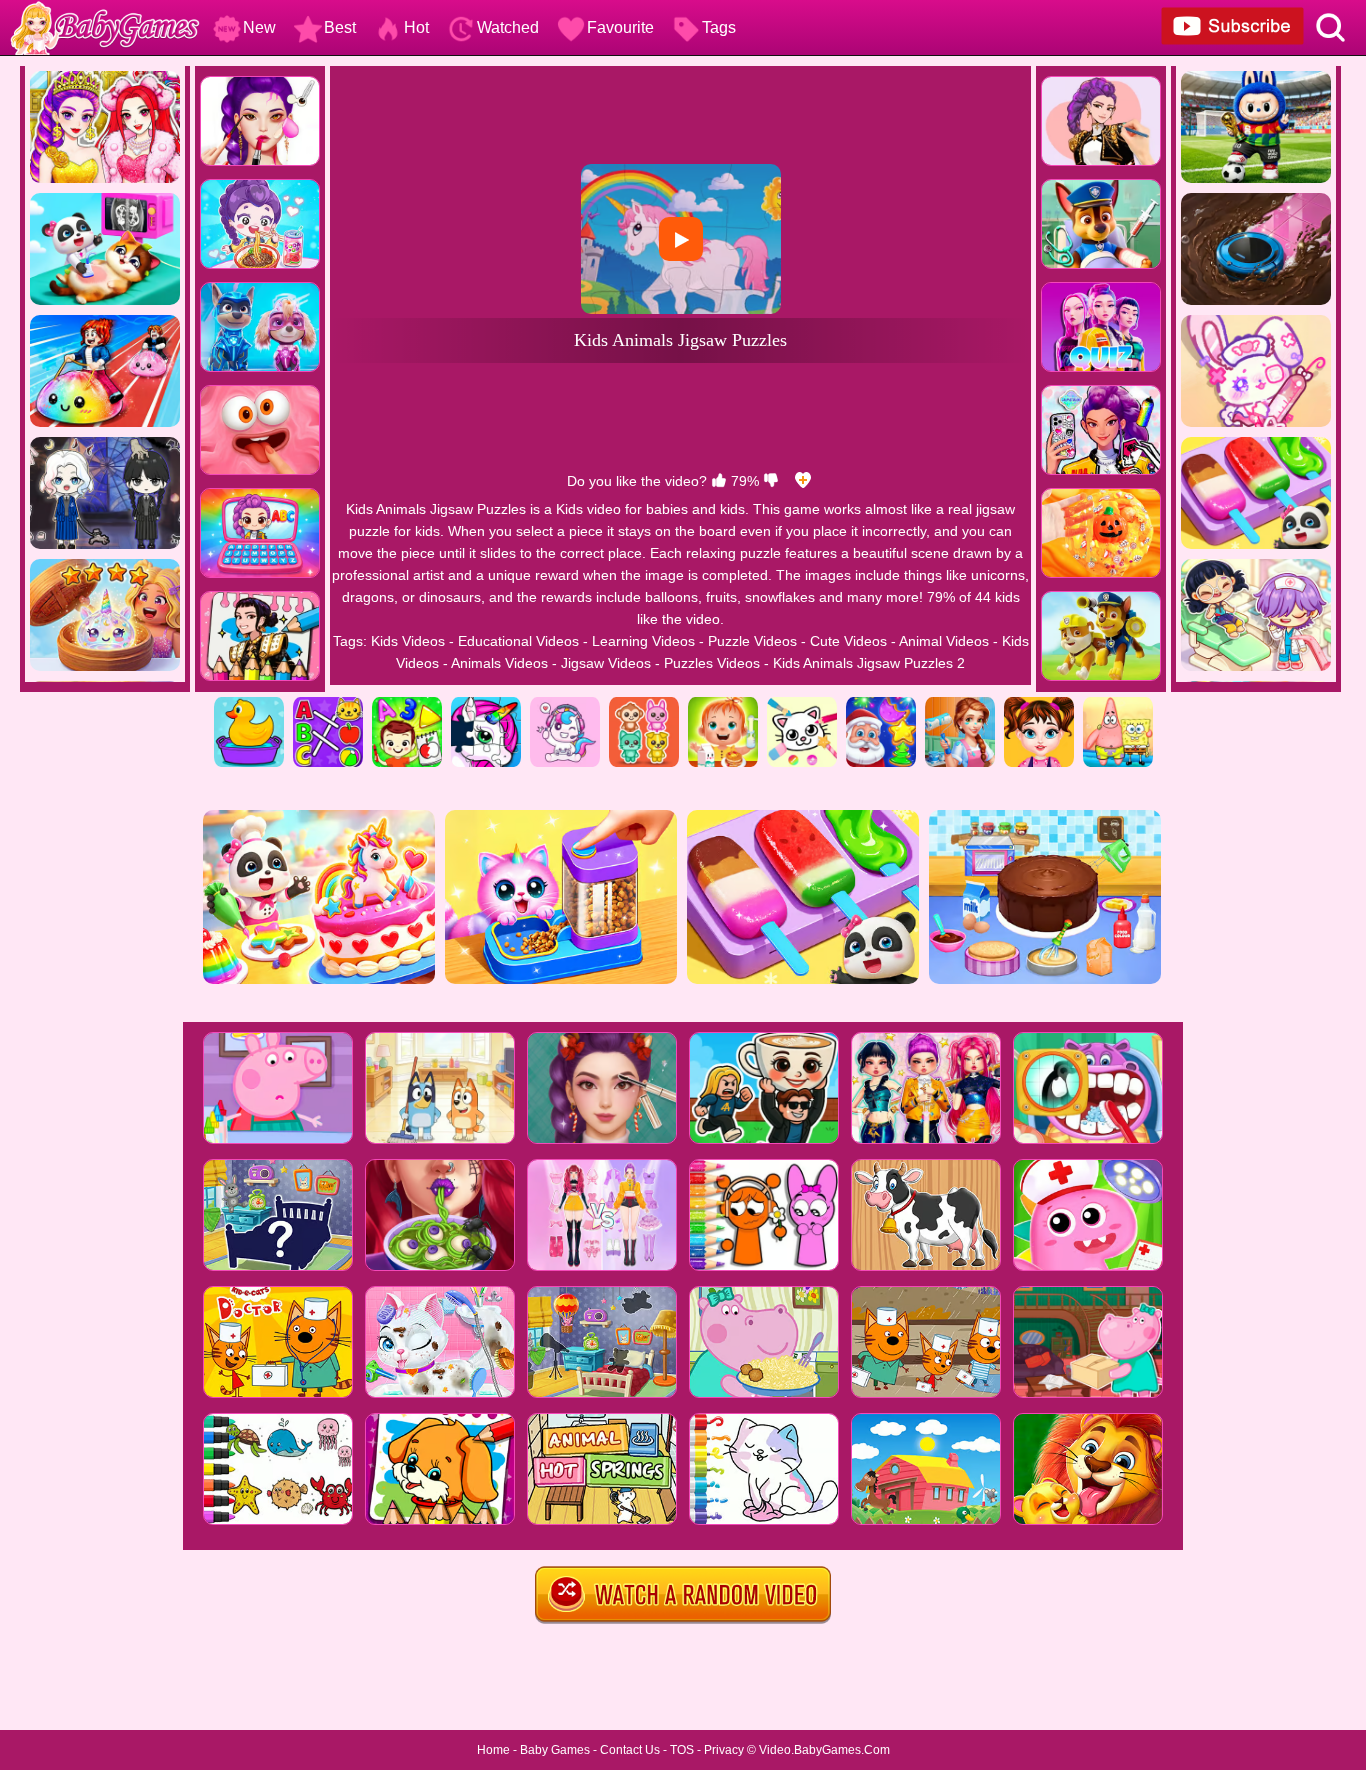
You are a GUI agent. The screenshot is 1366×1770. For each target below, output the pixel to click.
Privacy (724, 1750)
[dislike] (771, 481)
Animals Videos (499, 663)
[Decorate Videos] (960, 704)
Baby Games (555, 1750)
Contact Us (630, 1750)
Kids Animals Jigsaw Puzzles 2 (869, 663)
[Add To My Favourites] (803, 481)
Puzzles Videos (712, 663)
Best (340, 27)
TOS (682, 1750)
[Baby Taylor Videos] (1039, 704)
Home (493, 1750)
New (259, 27)
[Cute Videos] (565, 704)
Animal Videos (944, 641)
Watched (508, 27)
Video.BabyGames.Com (824, 1750)
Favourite (620, 27)
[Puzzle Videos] (486, 704)
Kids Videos (408, 641)
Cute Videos (848, 641)
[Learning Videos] (407, 704)
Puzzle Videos (752, 641)
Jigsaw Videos (606, 663)
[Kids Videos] (249, 704)
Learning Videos (643, 641)
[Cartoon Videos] (1118, 704)
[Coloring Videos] (802, 704)
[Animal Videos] (644, 704)
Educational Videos (518, 641)
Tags (719, 27)
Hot (416, 27)
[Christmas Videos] (881, 704)
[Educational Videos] (328, 704)
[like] (719, 481)
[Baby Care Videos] (723, 704)
